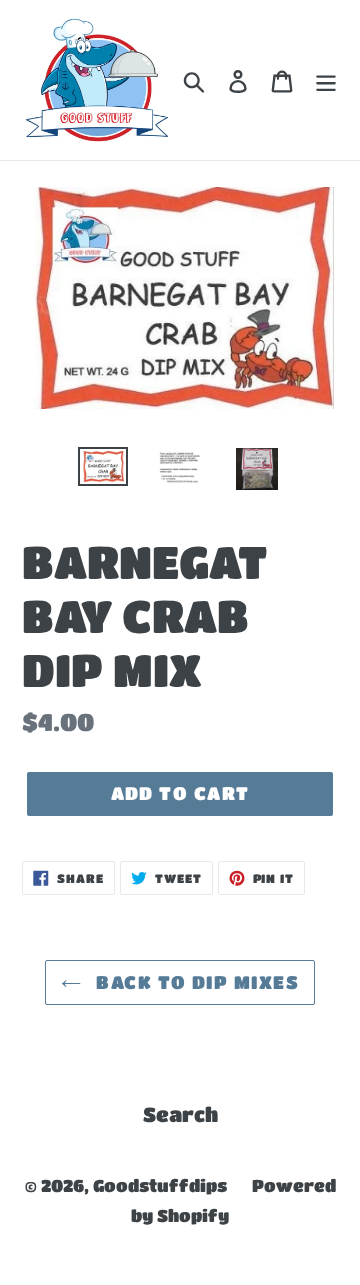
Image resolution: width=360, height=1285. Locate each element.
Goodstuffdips (160, 1185)
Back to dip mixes (195, 982)
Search (180, 1114)
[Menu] (326, 80)
